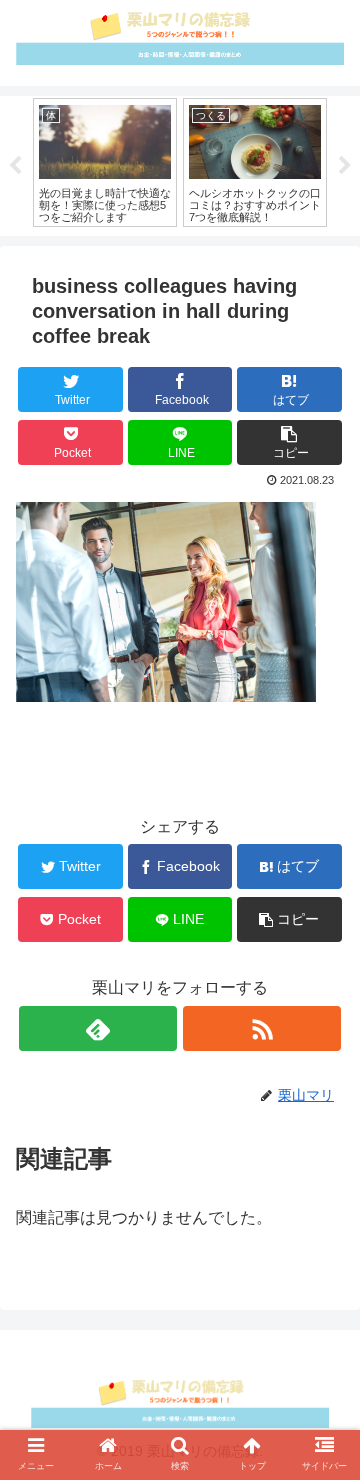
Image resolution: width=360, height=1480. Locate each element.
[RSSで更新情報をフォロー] (261, 1028)
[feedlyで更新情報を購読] (97, 1028)
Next (345, 166)
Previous (15, 166)
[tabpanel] (105, 162)
